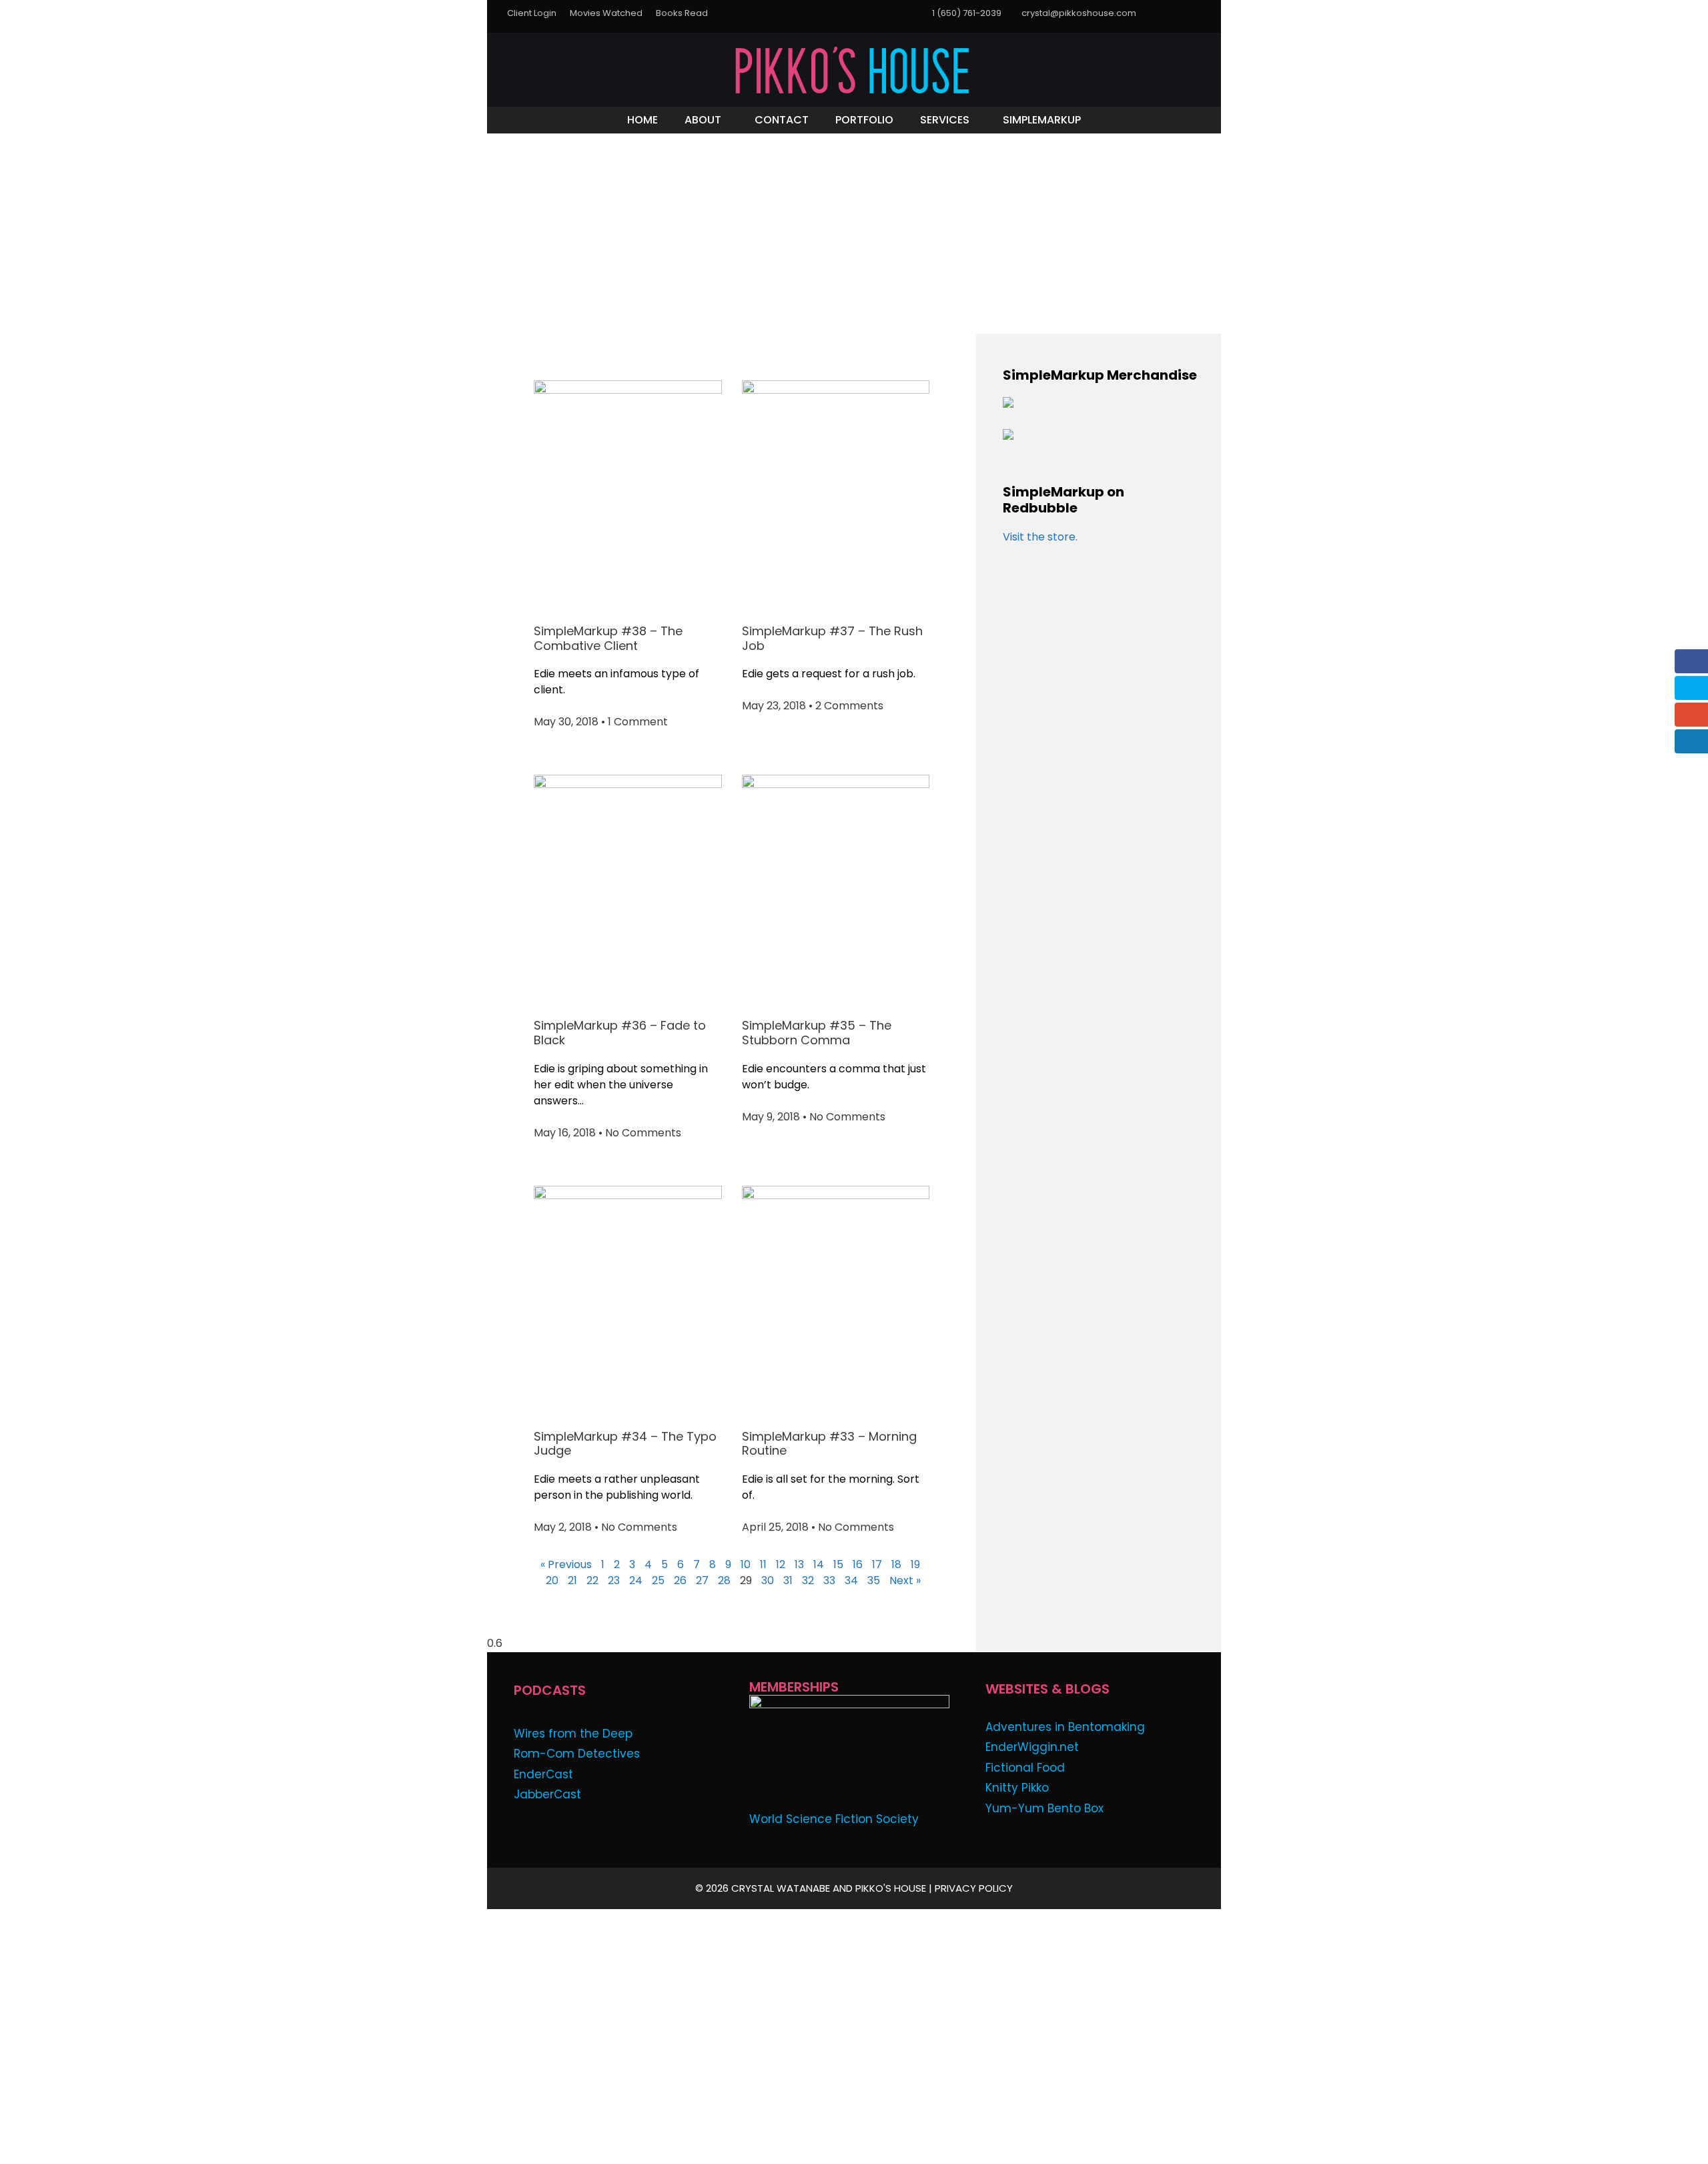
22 (592, 1580)
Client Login (532, 13)
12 (781, 1564)
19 (915, 1564)
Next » (905, 1580)
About (703, 120)
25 (658, 1580)
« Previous (566, 1564)
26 (680, 1580)
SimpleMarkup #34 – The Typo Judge (625, 1444)
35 (874, 1580)
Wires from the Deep (573, 1734)
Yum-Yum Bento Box (1044, 1808)
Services (945, 120)
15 (838, 1564)
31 (788, 1580)
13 (799, 1564)
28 (724, 1580)
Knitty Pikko (1017, 1788)
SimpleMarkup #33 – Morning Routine (829, 1444)
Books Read (682, 13)
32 (808, 1580)
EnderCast (543, 1774)
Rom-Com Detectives (577, 1754)
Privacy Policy (974, 1888)
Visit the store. (1040, 537)
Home (643, 120)
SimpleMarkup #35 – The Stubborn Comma (817, 1033)
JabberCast (547, 1794)
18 (896, 1564)
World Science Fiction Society (834, 1819)
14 (819, 1564)
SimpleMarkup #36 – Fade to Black (620, 1033)
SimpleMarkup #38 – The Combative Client (608, 638)
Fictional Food (1025, 1768)
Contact (782, 120)
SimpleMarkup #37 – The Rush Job (832, 638)
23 (614, 1580)
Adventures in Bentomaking (1065, 1727)
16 (858, 1564)
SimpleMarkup (1042, 120)
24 (636, 1580)
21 (572, 1580)
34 (851, 1580)
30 (768, 1580)
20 (552, 1580)
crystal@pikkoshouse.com (1079, 13)
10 (746, 1564)
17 (877, 1564)
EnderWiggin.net (1032, 1747)
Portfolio (864, 120)
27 (702, 1580)
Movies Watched (606, 13)
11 (763, 1564)
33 (829, 1580)
